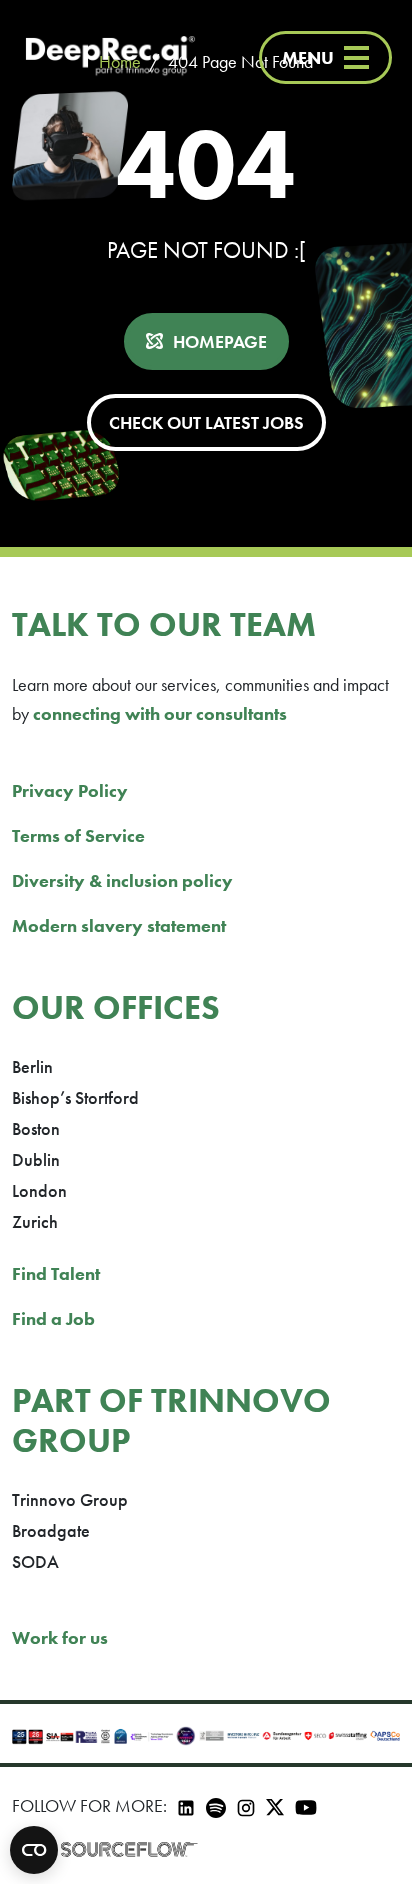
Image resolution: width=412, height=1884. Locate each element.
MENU (308, 57)
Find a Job (53, 1318)
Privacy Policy (70, 790)
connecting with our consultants (160, 713)
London (39, 1190)
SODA (35, 1561)
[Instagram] (246, 1805)
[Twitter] (275, 1805)
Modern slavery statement (119, 925)
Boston (36, 1128)
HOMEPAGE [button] (220, 341)
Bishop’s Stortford (75, 1097)
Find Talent (56, 1273)
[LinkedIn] (186, 1805)
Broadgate (51, 1530)
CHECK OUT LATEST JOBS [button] (206, 422)
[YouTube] (306, 1805)
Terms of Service (78, 835)
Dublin (36, 1159)
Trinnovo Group (70, 1499)
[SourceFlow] (129, 1848)
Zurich (35, 1221)
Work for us (60, 1637)
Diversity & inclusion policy (122, 880)
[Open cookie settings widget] (34, 1850)
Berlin (32, 1066)
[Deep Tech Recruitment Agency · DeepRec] (110, 57)
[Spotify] (216, 1805)
